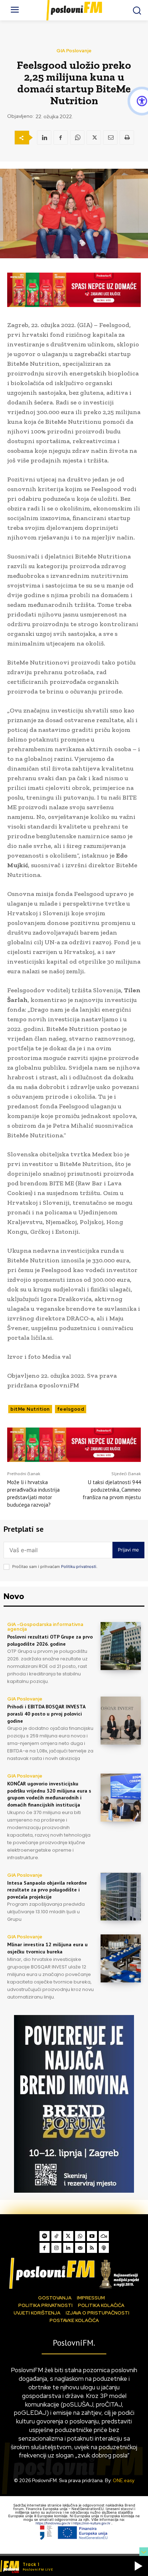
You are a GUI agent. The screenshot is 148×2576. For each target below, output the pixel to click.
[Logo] (74, 2273)
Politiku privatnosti (79, 1567)
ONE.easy (124, 2481)
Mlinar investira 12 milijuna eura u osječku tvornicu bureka (47, 1948)
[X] (94, 138)
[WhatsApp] (77, 138)
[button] (138, 2566)
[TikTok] (56, 2236)
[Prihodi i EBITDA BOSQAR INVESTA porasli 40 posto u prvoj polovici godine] (121, 1721)
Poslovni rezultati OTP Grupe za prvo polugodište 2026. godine (50, 1640)
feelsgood (71, 1409)
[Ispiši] (127, 138)
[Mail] (80, 2248)
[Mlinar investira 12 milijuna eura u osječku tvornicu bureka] (121, 1958)
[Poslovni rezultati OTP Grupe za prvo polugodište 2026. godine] (121, 1646)
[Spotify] (45, 2236)
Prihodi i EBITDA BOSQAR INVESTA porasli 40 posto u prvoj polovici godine (46, 1714)
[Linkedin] (44, 138)
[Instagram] (56, 2248)
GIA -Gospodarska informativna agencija (45, 1627)
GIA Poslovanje (74, 51)
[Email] (110, 138)
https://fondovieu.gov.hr (54, 2523)
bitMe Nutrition (30, 1409)
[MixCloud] (104, 2236)
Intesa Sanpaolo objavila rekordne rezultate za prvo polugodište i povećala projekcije (47, 1890)
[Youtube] (92, 2236)
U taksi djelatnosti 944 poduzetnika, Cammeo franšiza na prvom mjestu (112, 1490)
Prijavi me (128, 1550)
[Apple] (104, 2248)
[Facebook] (61, 138)
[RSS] (92, 2248)
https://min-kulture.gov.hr (92, 2523)
